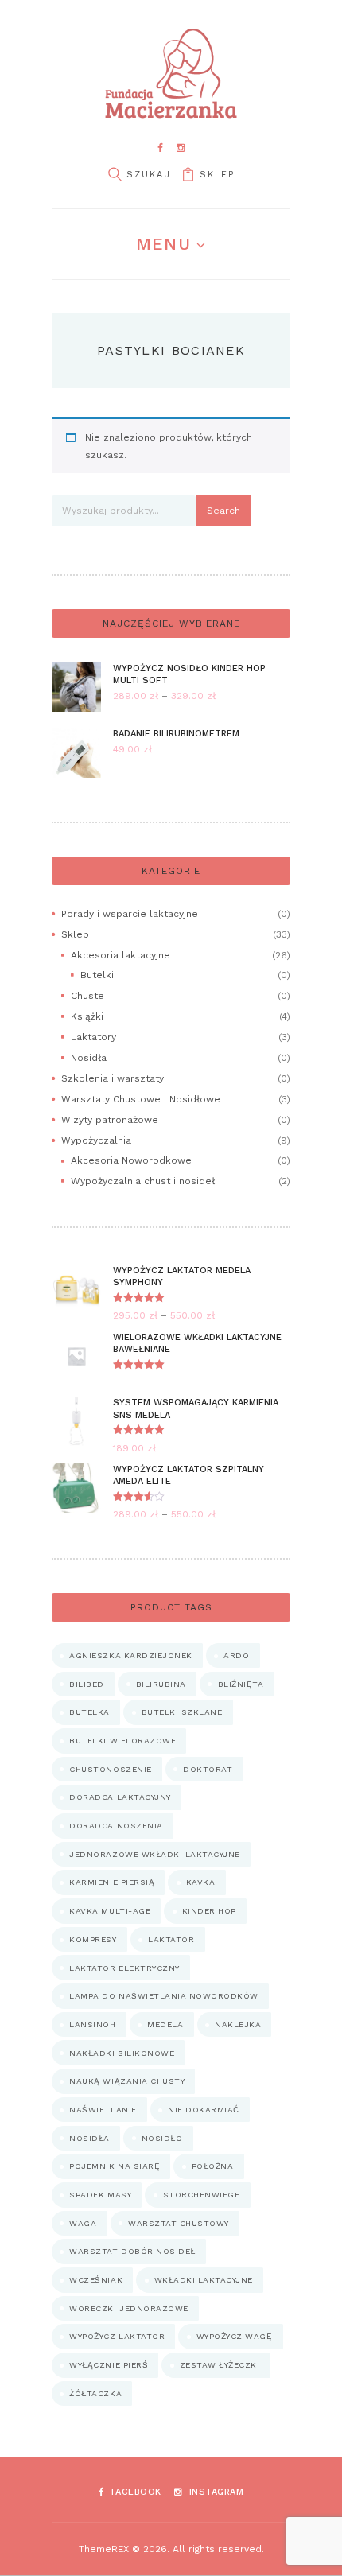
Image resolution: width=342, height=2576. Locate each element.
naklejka (238, 2024)
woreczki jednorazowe (128, 2308)
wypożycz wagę (235, 2336)
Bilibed (87, 1684)
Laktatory (93, 1037)
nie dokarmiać (204, 2110)
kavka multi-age (110, 1911)
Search (223, 511)
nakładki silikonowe (122, 2053)
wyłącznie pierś (109, 2365)
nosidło (162, 2138)
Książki (87, 1016)
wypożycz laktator (117, 2336)
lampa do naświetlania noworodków (163, 1996)
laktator (171, 1939)
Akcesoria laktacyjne (120, 955)
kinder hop (209, 1911)
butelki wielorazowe (122, 1741)
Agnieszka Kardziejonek (130, 1655)
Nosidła (89, 1058)
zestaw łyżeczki (220, 2365)
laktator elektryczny (124, 1968)
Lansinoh (92, 2024)
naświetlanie (103, 2110)
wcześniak (96, 2280)
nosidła (89, 2138)
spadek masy (100, 2195)
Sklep (217, 175)
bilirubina (161, 1684)
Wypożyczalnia (96, 1140)
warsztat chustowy (179, 2223)
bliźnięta (241, 1684)
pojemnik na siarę (115, 2166)
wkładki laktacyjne (204, 2280)
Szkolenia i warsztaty (113, 1078)
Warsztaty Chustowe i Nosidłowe (141, 1099)
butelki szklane (182, 1712)
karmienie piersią (112, 1882)
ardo (236, 1655)
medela (165, 2024)
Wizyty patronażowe (110, 1120)
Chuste (87, 996)
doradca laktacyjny (120, 1797)
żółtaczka (95, 2393)
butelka (89, 1712)
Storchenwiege (202, 2195)
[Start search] (115, 175)
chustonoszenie (110, 1769)
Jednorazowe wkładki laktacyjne (154, 1854)
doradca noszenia (116, 1826)
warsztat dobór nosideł (132, 2251)
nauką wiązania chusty (127, 2081)
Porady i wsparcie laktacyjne (130, 914)
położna (213, 2166)
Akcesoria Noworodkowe (131, 1160)
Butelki (97, 975)
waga (83, 2223)
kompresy (93, 1939)
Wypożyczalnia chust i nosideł (143, 1181)
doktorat (208, 1769)
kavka (201, 1882)
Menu (163, 244)
